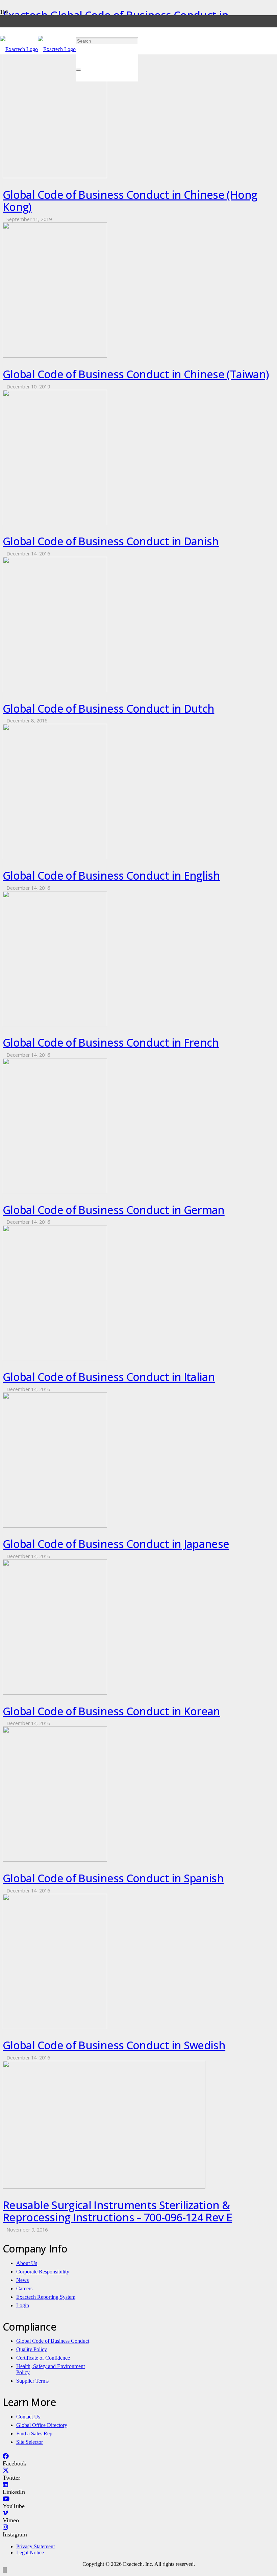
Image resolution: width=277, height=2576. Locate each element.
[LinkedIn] (5, 2485)
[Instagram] (5, 2527)
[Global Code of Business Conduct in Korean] (55, 1693)
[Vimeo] (5, 2513)
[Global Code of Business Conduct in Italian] (55, 1358)
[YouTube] (6, 2499)
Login (23, 2305)
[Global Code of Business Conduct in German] (55, 1191)
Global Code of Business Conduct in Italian (109, 1377)
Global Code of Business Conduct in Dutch (108, 708)
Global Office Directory (42, 2425)
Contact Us (28, 2417)
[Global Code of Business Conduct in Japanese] (55, 1526)
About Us (27, 2263)
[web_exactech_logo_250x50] (38, 49)
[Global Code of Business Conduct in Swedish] (55, 2027)
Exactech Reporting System (46, 2297)
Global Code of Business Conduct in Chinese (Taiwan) (136, 374)
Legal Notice (30, 2553)
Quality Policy (32, 2349)
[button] (78, 14)
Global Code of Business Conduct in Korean (111, 1711)
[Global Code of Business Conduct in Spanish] (55, 1860)
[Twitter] (6, 2471)
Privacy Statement (35, 2546)
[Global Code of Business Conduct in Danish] (55, 523)
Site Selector (30, 2442)
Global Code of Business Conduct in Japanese (116, 1544)
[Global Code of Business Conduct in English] (55, 857)
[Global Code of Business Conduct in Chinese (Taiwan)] (55, 356)
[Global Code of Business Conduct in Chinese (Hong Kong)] (55, 176)
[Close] (78, 70)
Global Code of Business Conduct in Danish (111, 541)
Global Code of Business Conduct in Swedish (114, 2045)
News (22, 2280)
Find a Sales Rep (34, 2434)
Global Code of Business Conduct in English (111, 875)
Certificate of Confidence (43, 2358)
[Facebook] (6, 2456)
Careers (24, 2288)
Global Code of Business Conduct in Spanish (113, 1878)
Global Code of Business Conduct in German (114, 1210)
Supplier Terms (32, 2381)
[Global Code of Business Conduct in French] (55, 1024)
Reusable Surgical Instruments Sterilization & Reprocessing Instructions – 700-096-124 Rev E (117, 2211)
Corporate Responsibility (43, 2272)
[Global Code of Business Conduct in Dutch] (55, 690)
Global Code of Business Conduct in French (111, 1042)
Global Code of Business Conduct (53, 2341)
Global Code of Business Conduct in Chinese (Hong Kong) (130, 201)
